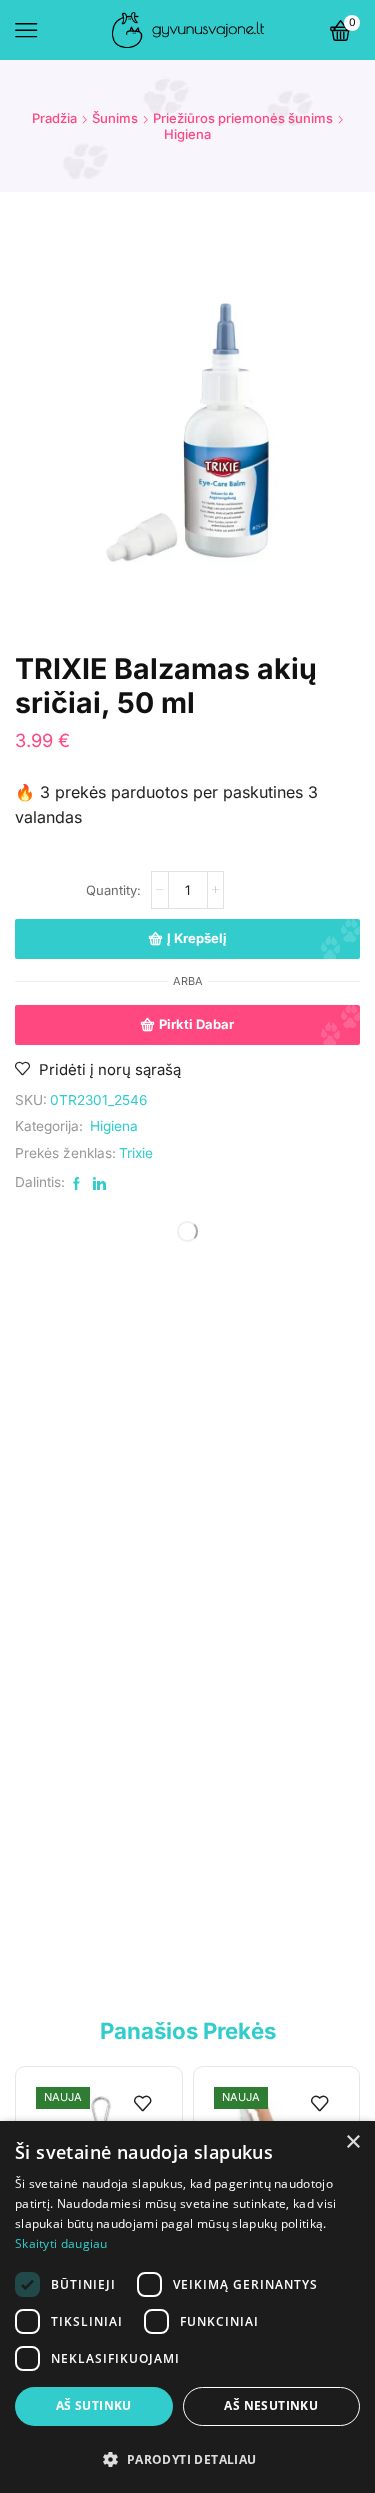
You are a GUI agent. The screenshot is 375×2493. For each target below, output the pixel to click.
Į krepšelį (197, 938)
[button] (187, 2458)
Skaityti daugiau (61, 2243)
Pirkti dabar (196, 1024)
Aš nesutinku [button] (271, 2405)
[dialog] (187, 2307)
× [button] (352, 2142)
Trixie (136, 1153)
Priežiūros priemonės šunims (243, 118)
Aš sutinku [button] (94, 2405)
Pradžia (54, 118)
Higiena (187, 134)
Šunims (115, 118)
